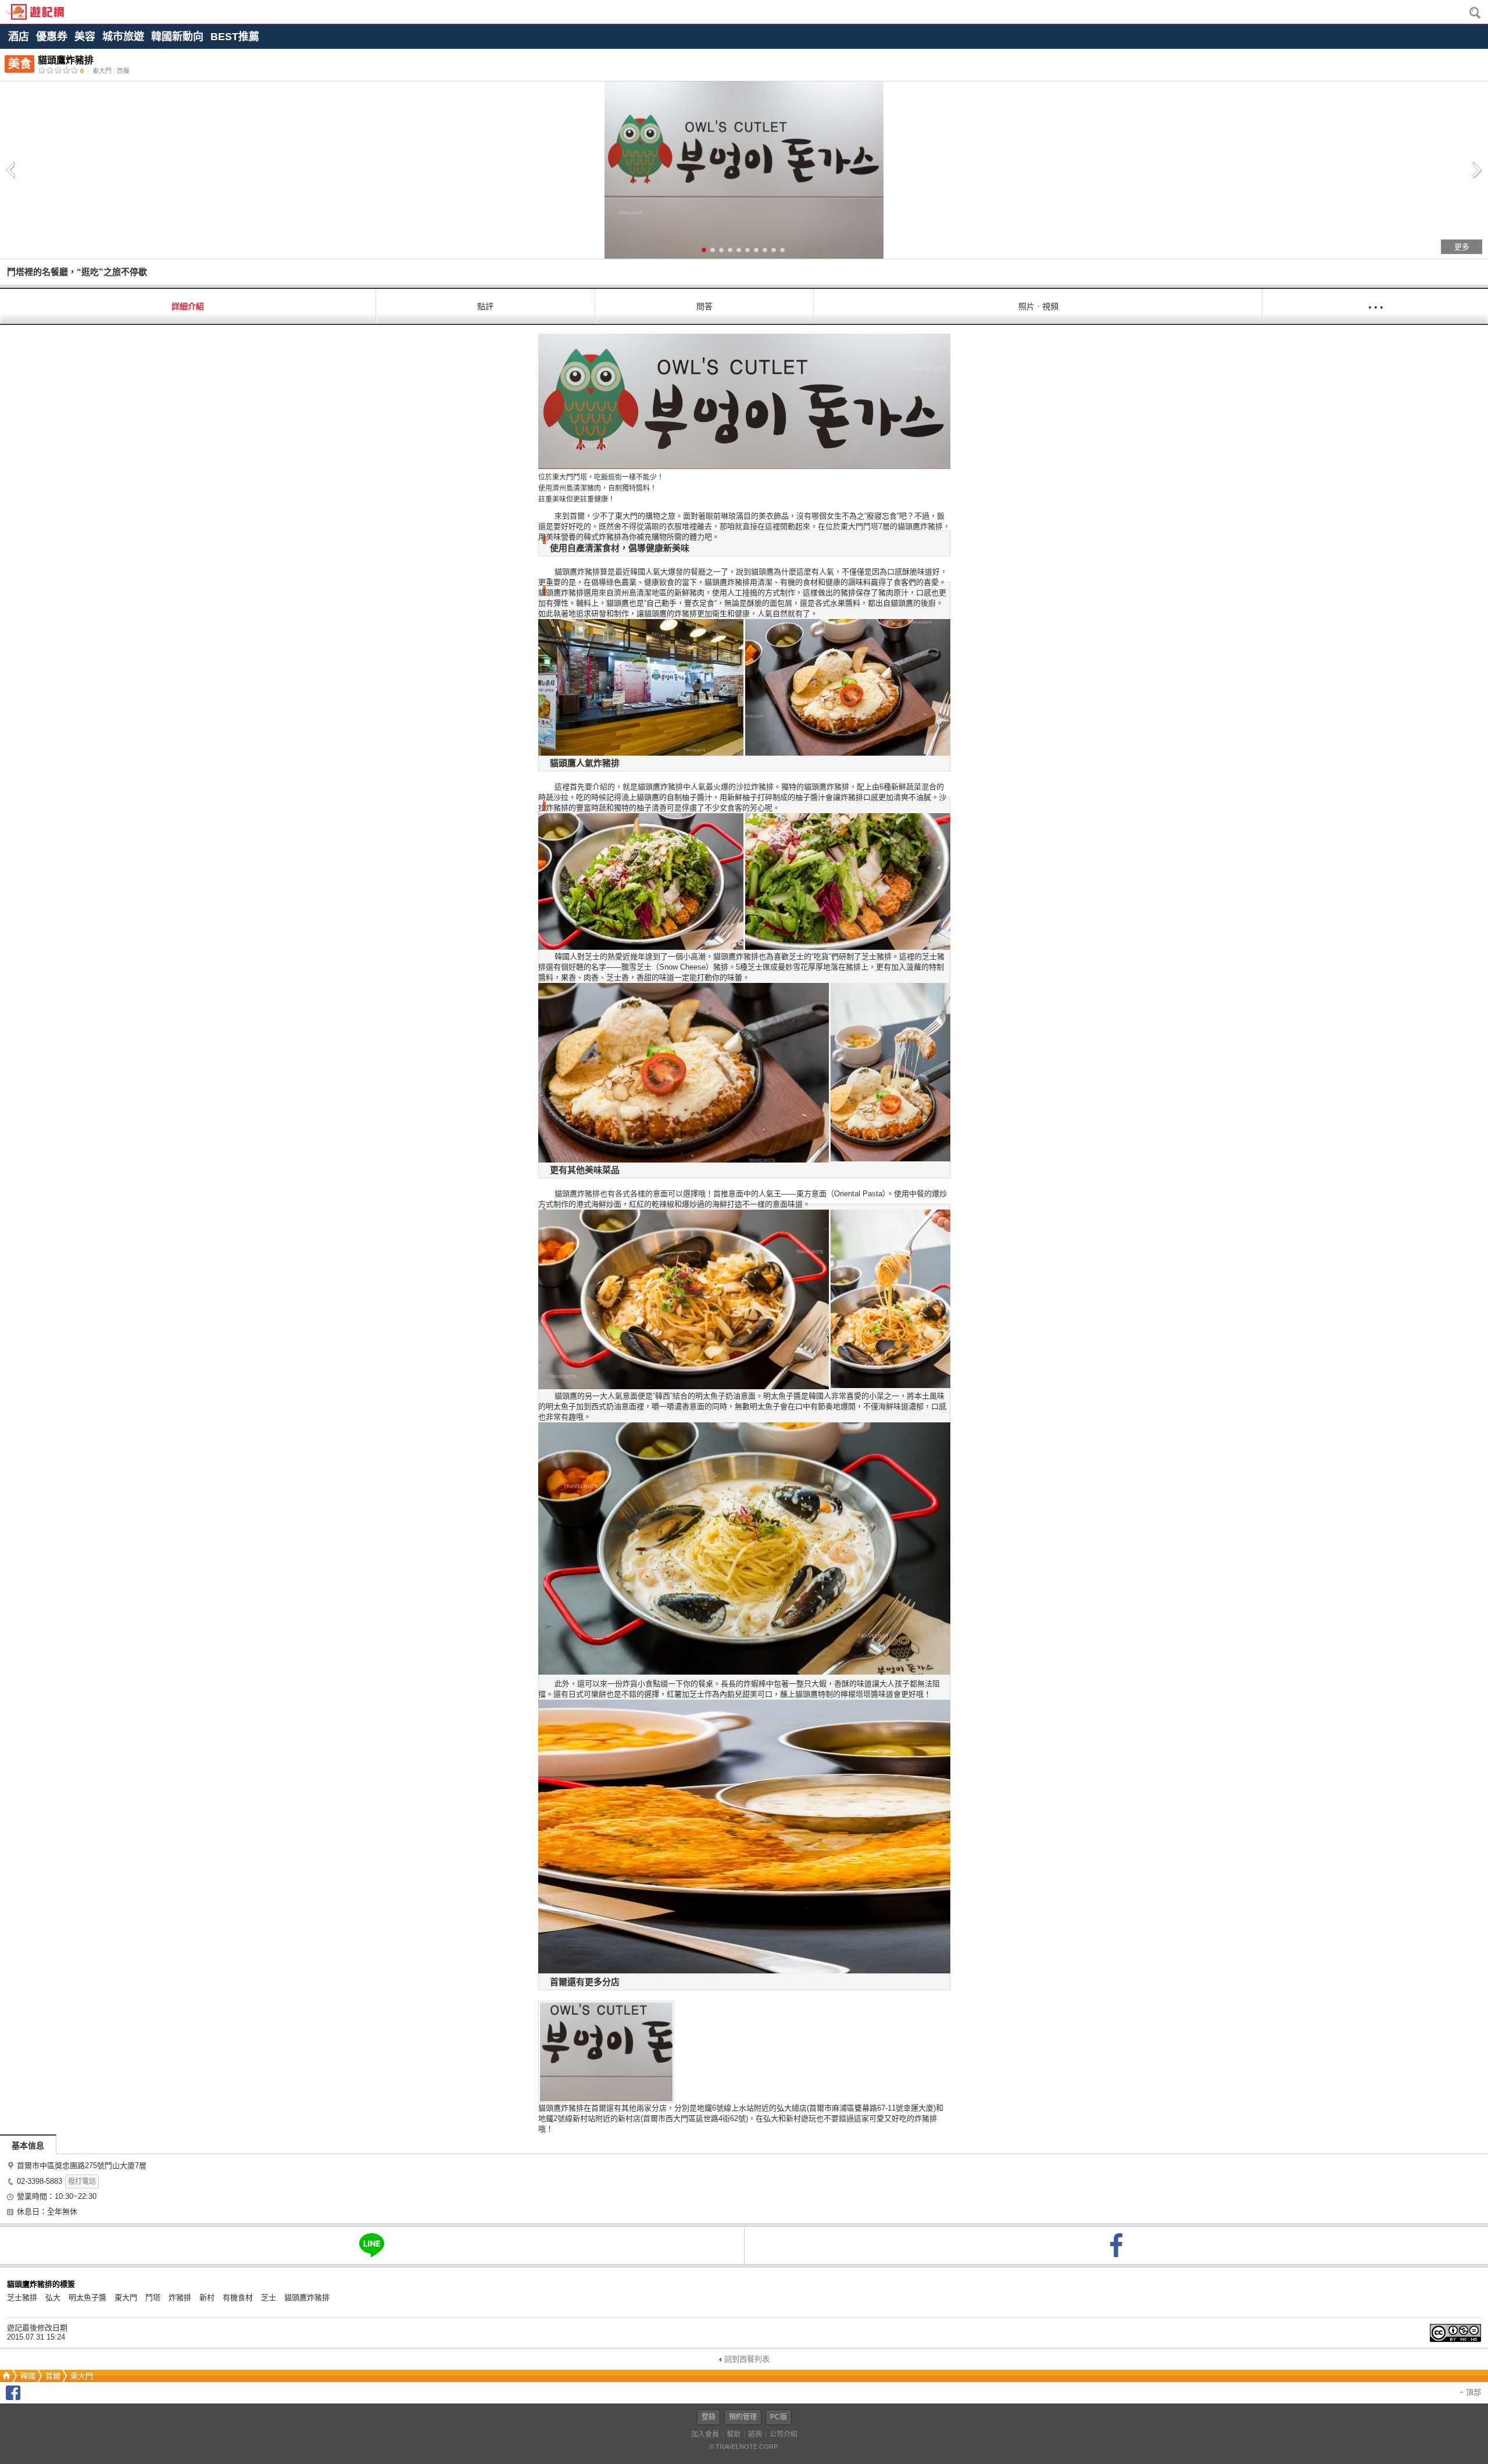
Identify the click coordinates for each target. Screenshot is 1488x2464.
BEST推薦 (235, 37)
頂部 (1472, 2392)
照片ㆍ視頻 (1038, 306)
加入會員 (705, 2434)
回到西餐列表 (747, 2359)
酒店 (19, 37)
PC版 (779, 2417)
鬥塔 (153, 2297)
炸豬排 (180, 2297)
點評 (485, 306)
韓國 (28, 2376)
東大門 (126, 2297)
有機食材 (238, 2297)
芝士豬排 (22, 2297)
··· (1375, 306)
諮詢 (755, 2434)
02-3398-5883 (40, 2181)
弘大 (53, 2297)
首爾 (53, 2376)
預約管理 (743, 2417)
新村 (207, 2297)
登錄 (709, 2417)
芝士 (269, 2297)
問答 (704, 306)
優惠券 (52, 37)
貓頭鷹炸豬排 (307, 2297)
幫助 (734, 2434)
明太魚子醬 (87, 2297)
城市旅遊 (123, 37)
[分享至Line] (372, 2245)
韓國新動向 (177, 37)
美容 (85, 37)
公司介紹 (784, 2434)
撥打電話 (82, 2182)
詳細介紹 (188, 306)
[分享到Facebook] (13, 2397)
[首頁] (5, 2376)
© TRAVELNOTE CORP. (744, 2447)
